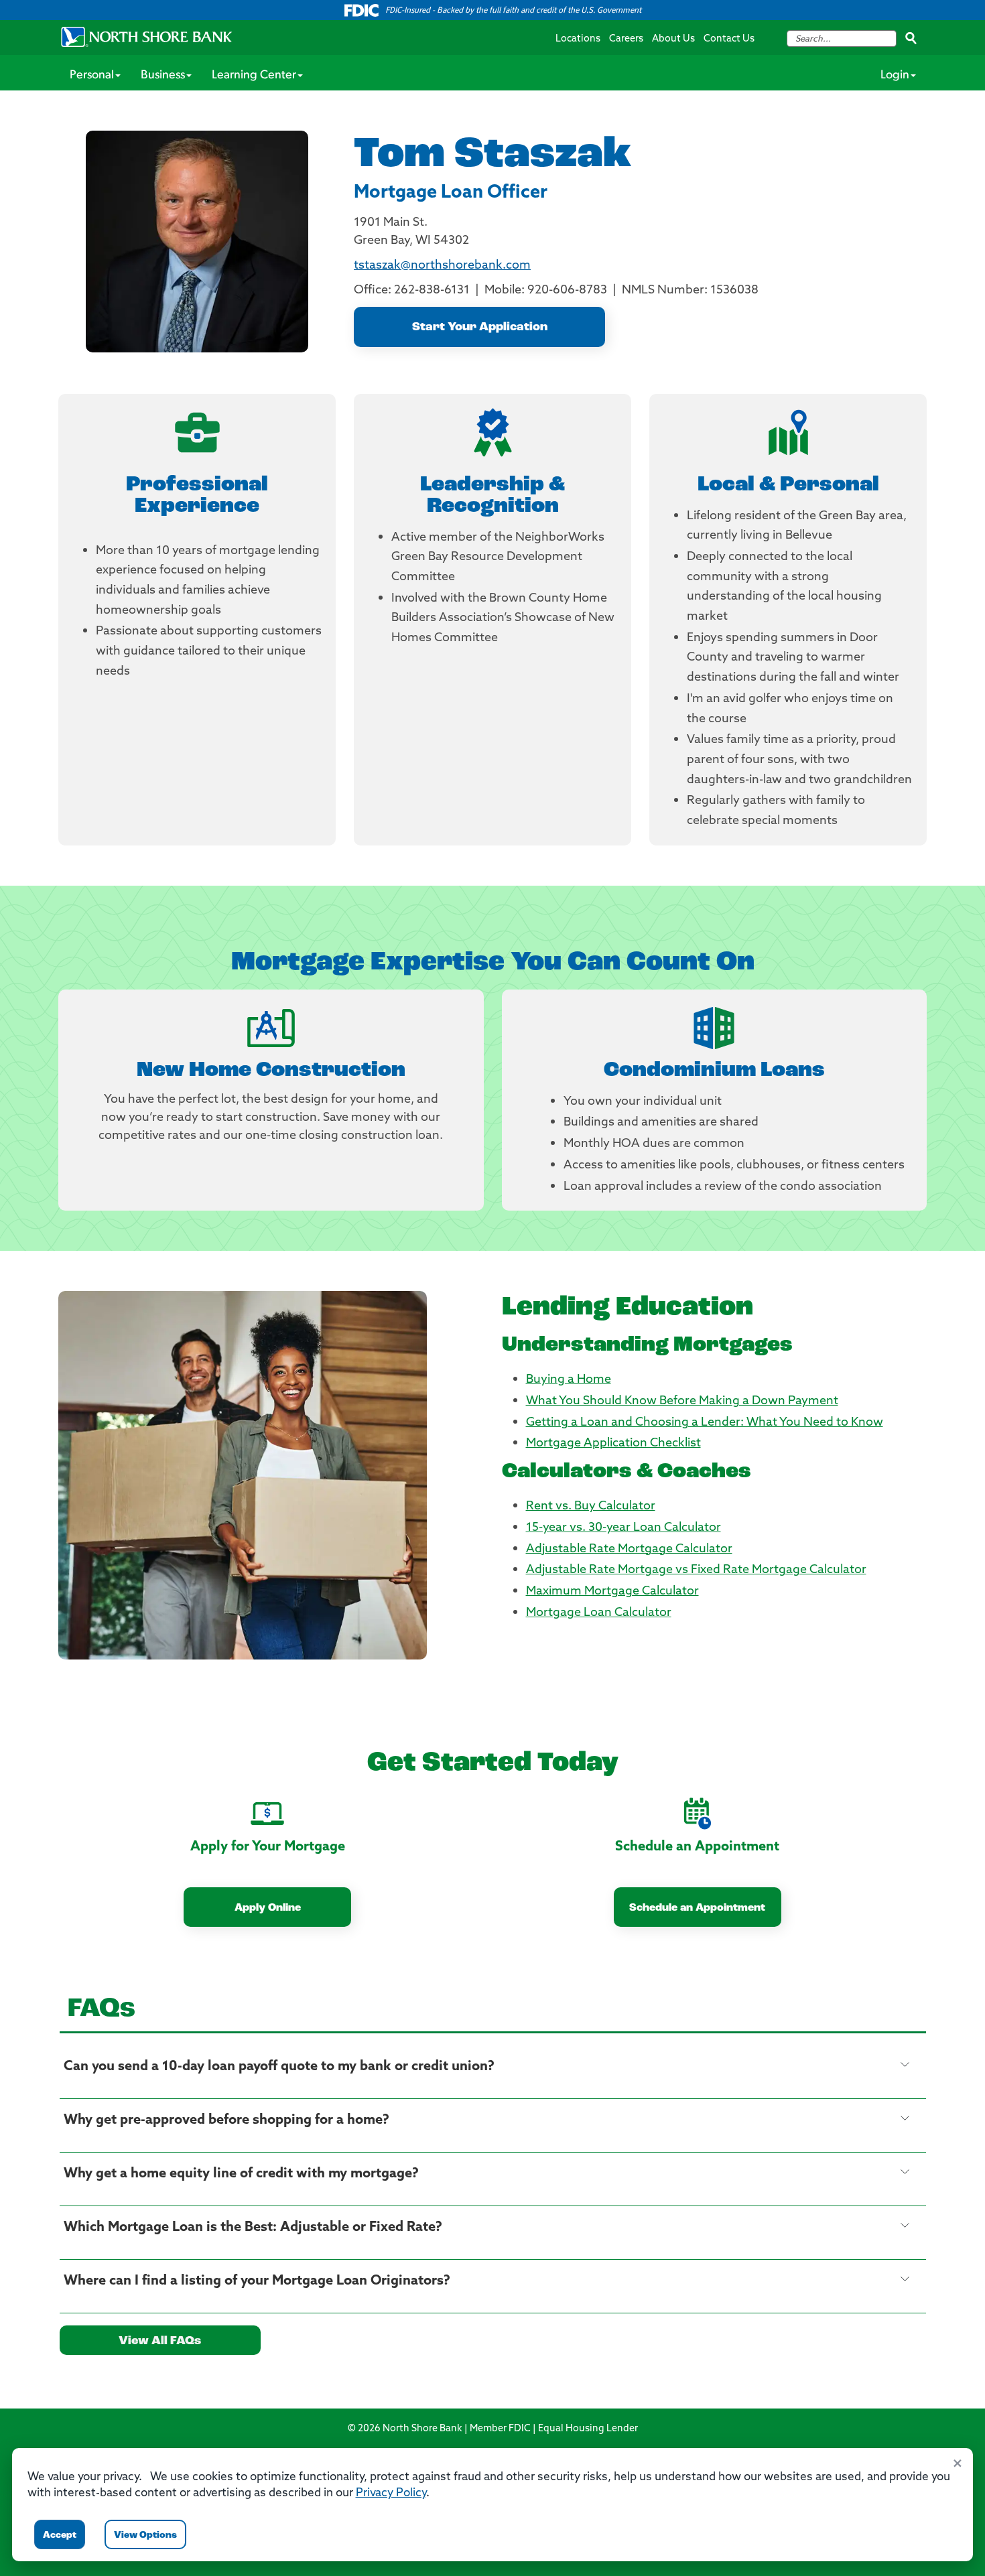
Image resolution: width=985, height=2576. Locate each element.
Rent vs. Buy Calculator (591, 1507)
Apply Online (268, 1908)
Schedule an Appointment (697, 1908)
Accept (60, 2535)
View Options (145, 2535)
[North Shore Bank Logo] (147, 37)
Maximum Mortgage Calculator (612, 1592)
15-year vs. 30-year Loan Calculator (623, 1528)
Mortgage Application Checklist (613, 1444)
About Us (673, 39)
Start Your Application (480, 328)
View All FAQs (160, 2342)
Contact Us (729, 39)
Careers (626, 39)
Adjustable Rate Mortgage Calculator (629, 1550)
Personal (92, 76)
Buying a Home (569, 1380)
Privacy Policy (391, 2493)
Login (895, 76)
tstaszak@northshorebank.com (442, 266)
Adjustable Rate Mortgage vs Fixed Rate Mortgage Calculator (696, 1570)
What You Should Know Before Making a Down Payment (682, 1402)
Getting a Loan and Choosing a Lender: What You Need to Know (705, 1423)
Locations (578, 39)
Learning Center (254, 76)
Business (163, 76)
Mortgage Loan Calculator (599, 1613)
